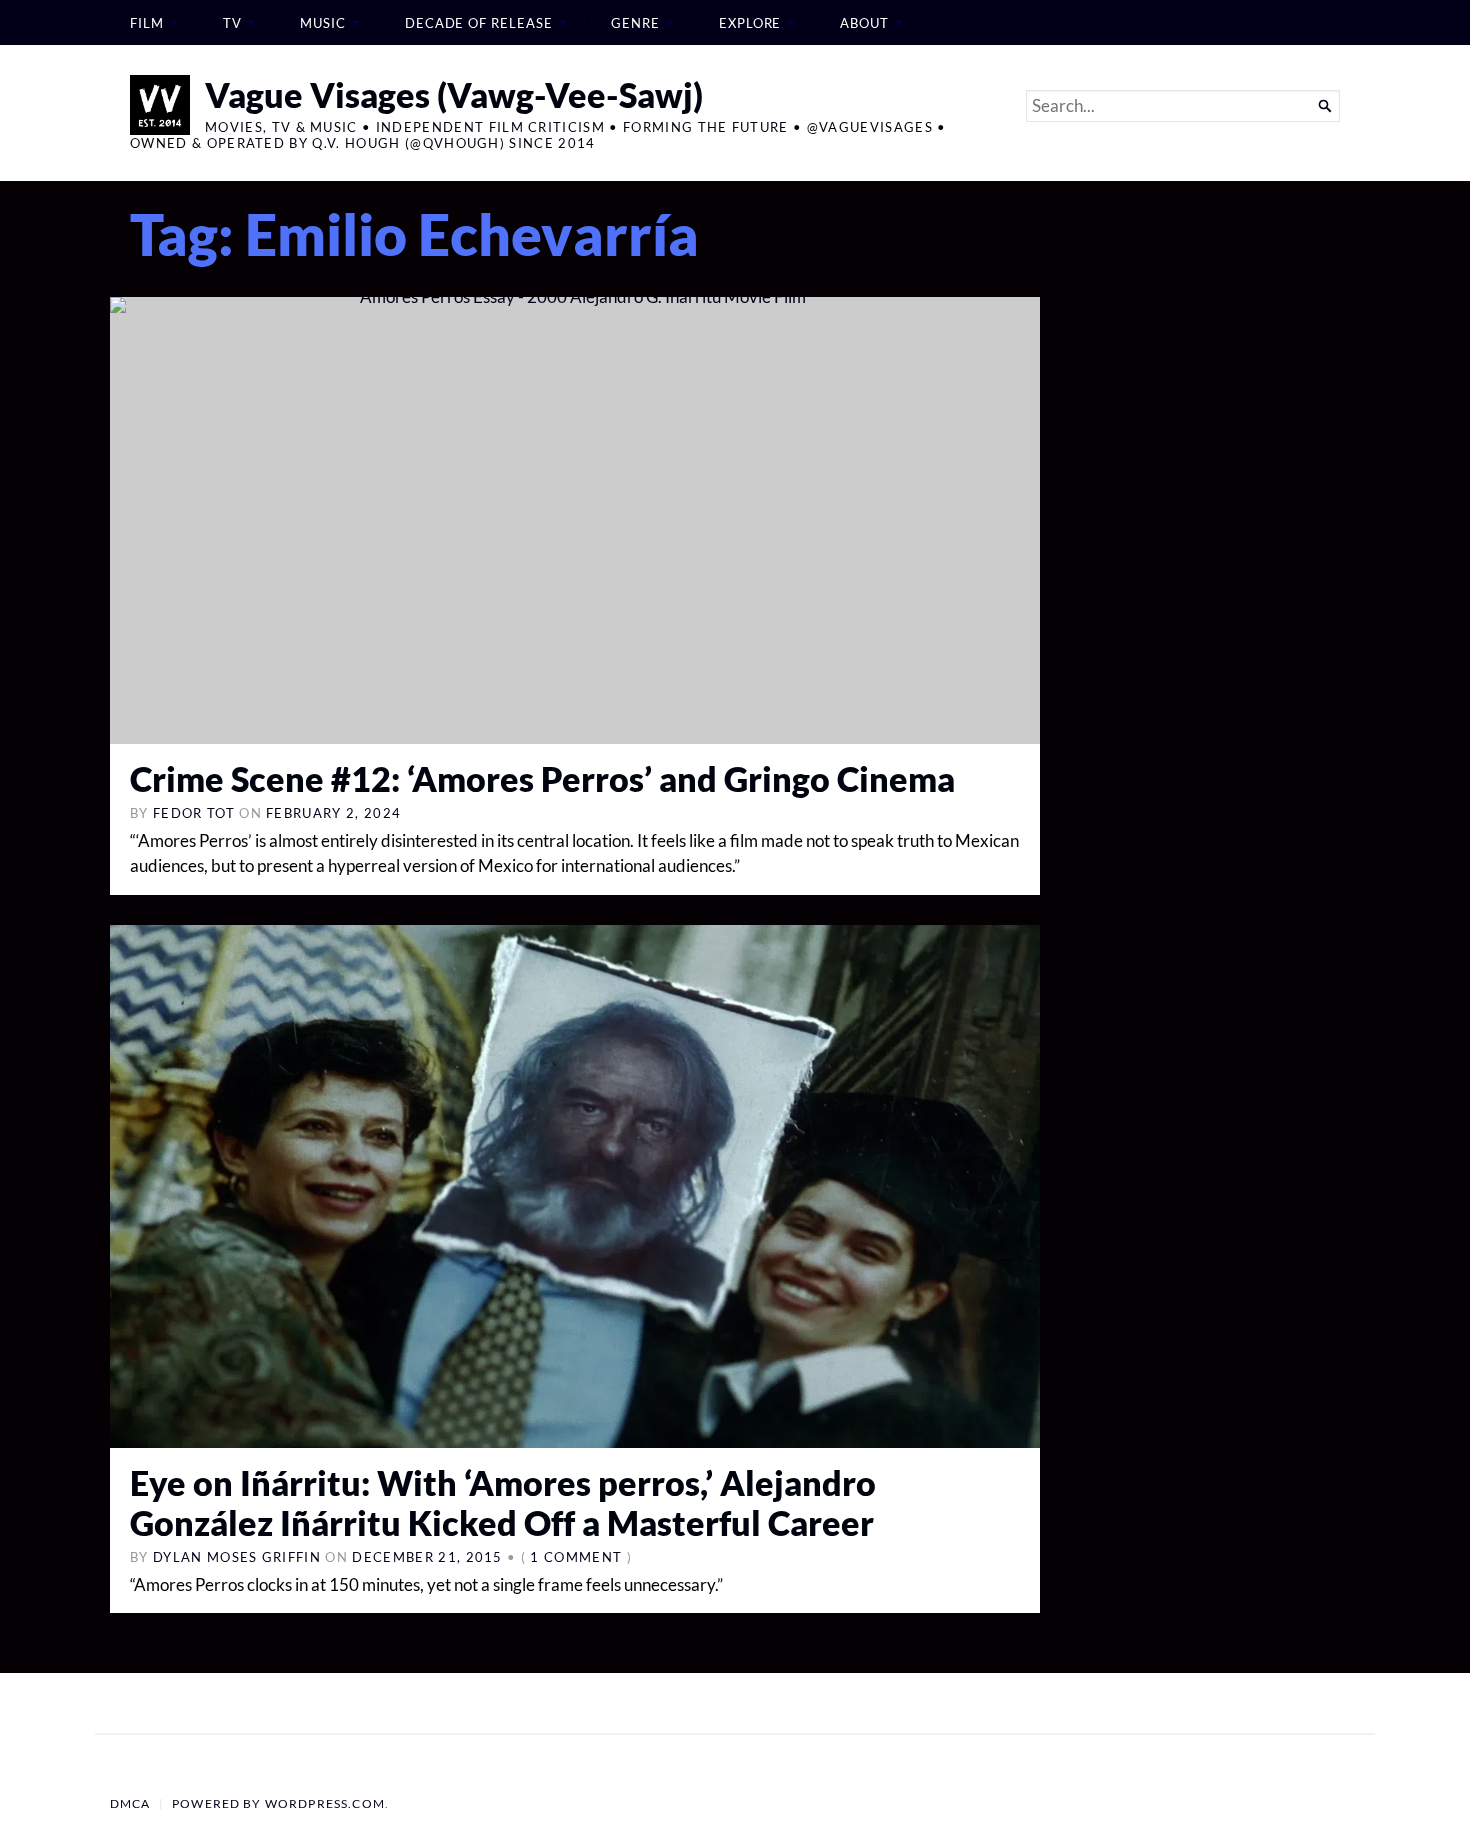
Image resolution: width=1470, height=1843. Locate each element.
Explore (750, 23)
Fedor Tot (194, 813)
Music (323, 23)
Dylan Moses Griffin (237, 1557)
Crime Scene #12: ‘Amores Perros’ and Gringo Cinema (542, 778)
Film (147, 23)
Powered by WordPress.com (278, 1803)
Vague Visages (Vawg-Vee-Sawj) (454, 94)
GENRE (635, 23)
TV (232, 23)
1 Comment (576, 1557)
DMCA (130, 1803)
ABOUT (864, 23)
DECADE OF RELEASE (479, 23)
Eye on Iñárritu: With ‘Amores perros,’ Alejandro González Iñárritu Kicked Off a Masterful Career (503, 1502)
